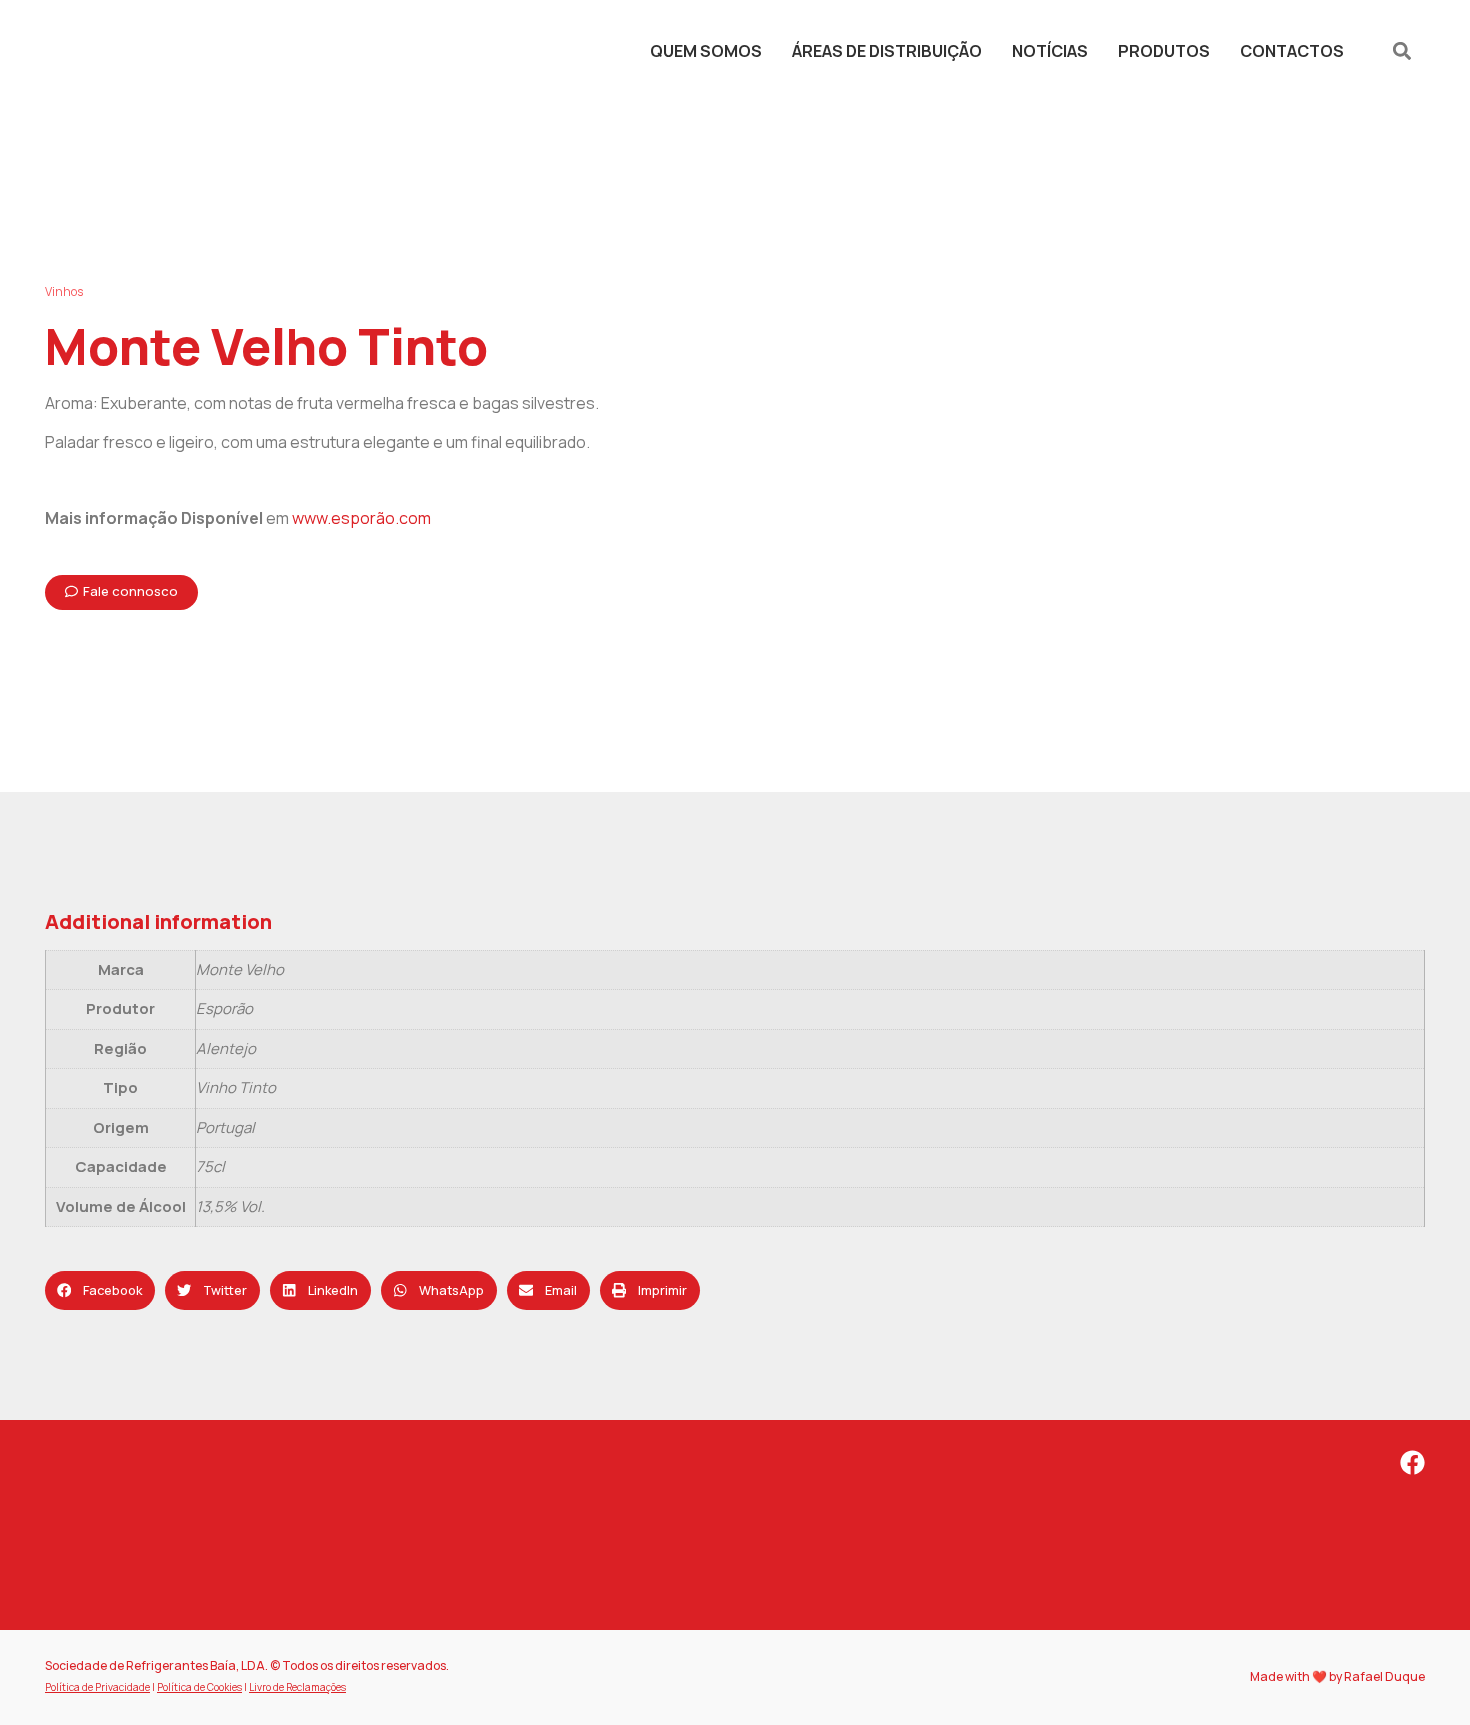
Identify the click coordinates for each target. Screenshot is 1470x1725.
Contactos (1292, 51)
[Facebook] (1412, 1462)
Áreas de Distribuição (887, 51)
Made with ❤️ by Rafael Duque (1337, 1676)
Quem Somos (706, 51)
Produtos (1164, 51)
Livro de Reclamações (297, 1687)
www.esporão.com (361, 518)
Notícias (1050, 51)
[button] (1402, 50)
